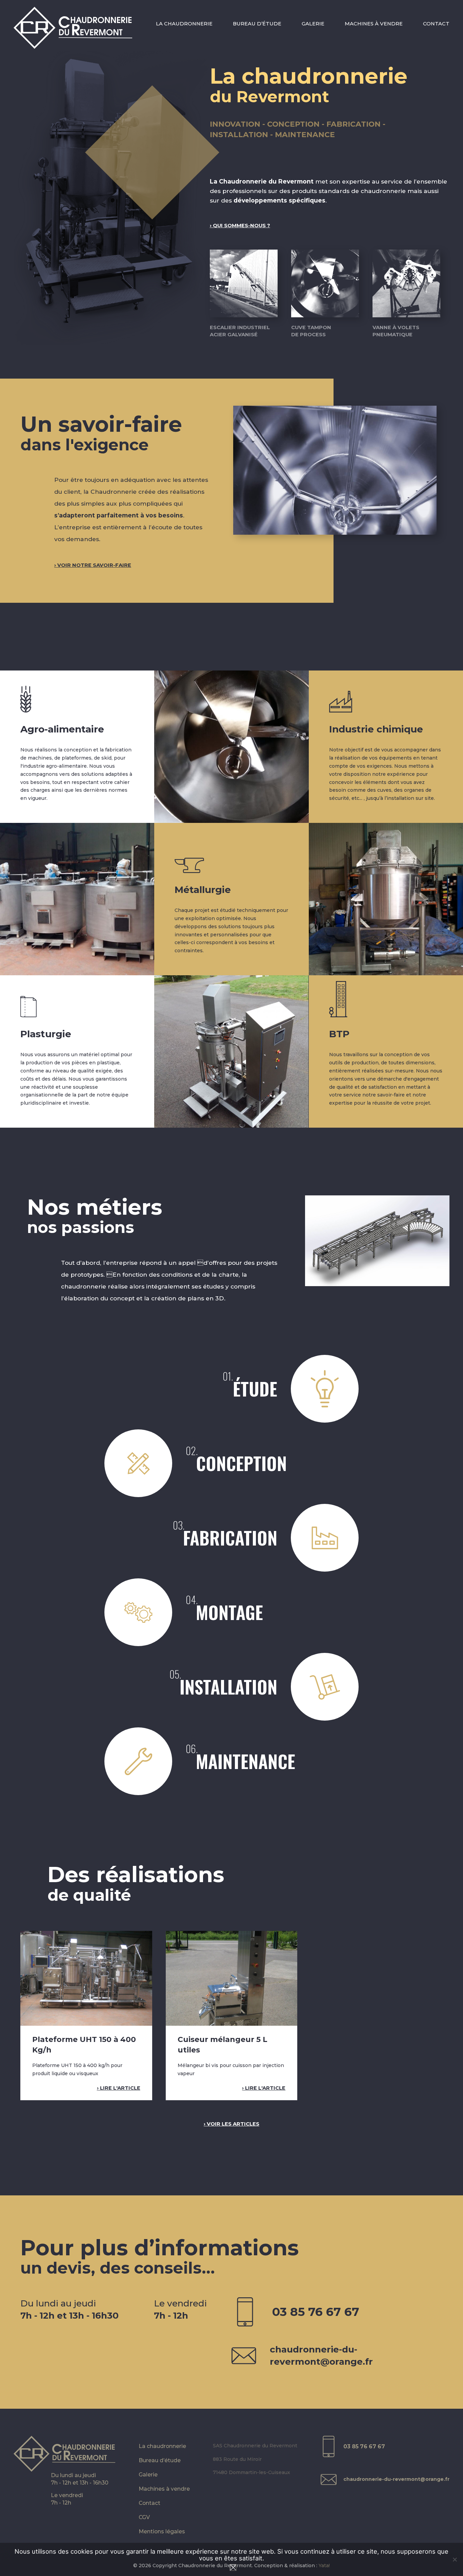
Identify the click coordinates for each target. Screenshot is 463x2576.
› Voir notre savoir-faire (93, 565)
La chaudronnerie (184, 24)
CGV (144, 2517)
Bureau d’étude (257, 24)
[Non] (455, 2559)
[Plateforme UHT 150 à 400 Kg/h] (86, 1978)
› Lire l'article (119, 2088)
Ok (233, 2568)
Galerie (313, 24)
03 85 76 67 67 (316, 2312)
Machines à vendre (374, 24)
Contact (436, 24)
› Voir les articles (231, 2124)
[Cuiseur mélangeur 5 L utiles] (232, 1978)
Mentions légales (162, 2531)
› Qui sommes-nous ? (240, 226)
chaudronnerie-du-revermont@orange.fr (321, 2356)
